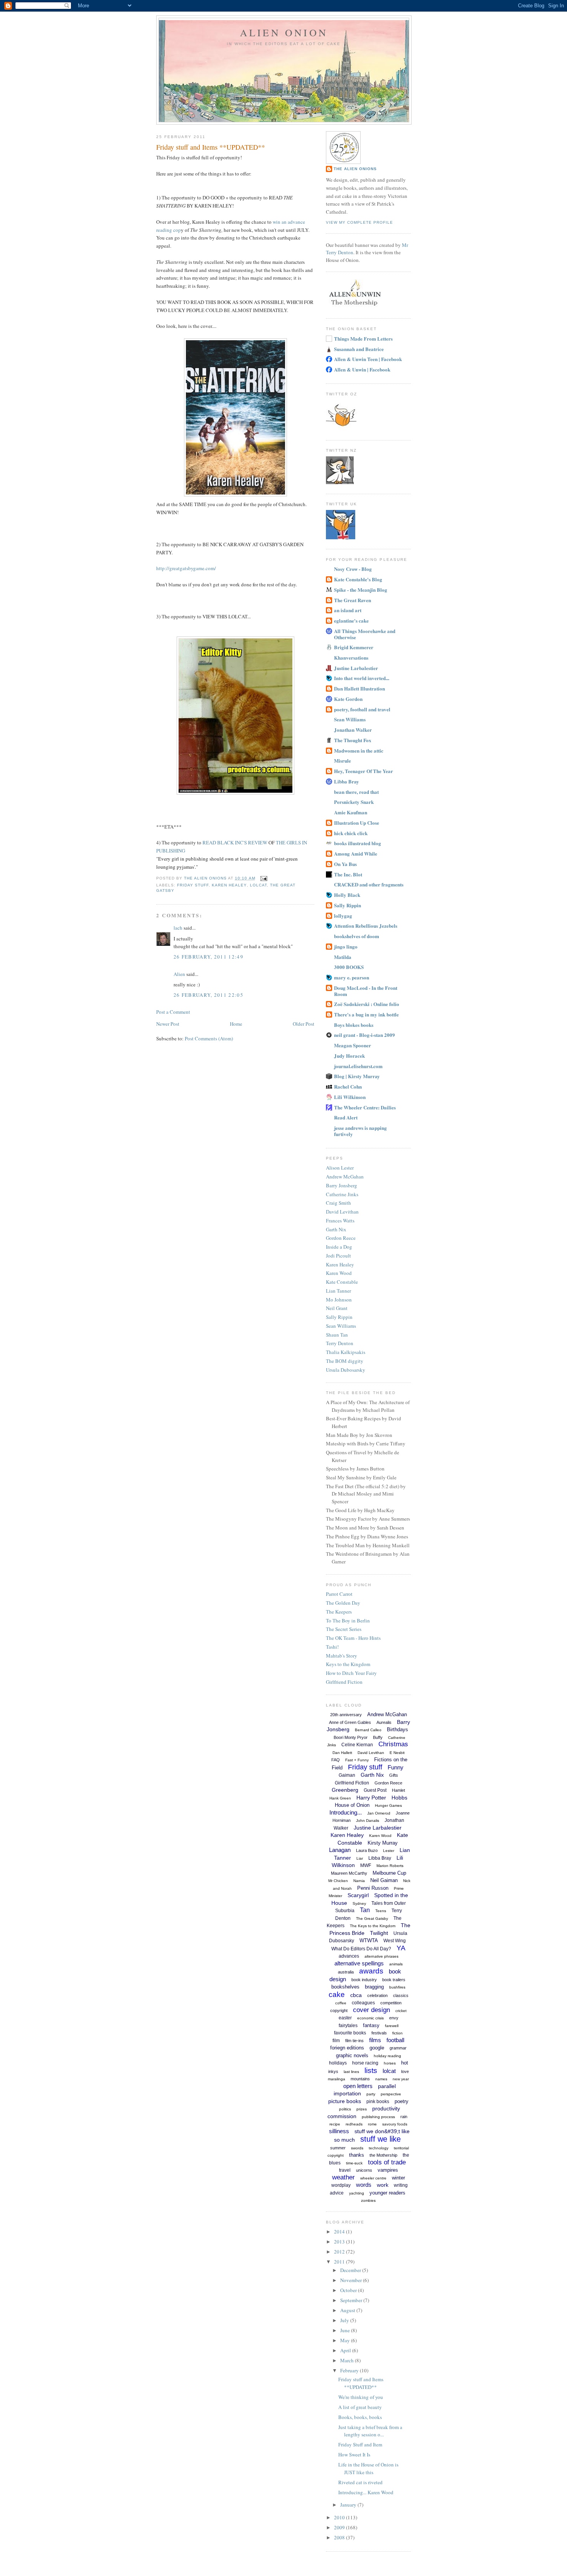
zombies (368, 2200)
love (405, 2071)
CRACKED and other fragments (369, 884)
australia (346, 1972)
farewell (392, 2026)
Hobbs (399, 1798)
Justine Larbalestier (356, 668)
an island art (348, 610)
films (375, 2040)
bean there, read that (356, 792)
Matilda (343, 957)
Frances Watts (340, 1220)
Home (236, 1024)
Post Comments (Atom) (209, 1038)
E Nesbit (397, 1753)
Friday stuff (193, 885)
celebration (377, 1995)
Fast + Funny (357, 1760)
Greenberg (345, 1790)
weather (343, 2177)
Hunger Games (388, 1805)
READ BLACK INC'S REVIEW (235, 842)
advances (349, 1956)
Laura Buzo (367, 1850)
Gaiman (347, 1775)
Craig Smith (338, 1203)
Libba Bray (347, 781)
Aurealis (384, 1722)
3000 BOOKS (349, 967)
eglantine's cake (351, 620)
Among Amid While (356, 853)
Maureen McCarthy (349, 1873)
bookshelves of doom (357, 936)
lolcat (258, 885)
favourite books (350, 2033)
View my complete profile (359, 222)
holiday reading (387, 2056)
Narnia (359, 1881)
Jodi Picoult (338, 1256)
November (352, 2280)
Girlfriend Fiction (344, 1682)
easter (345, 2018)
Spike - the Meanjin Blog (361, 590)
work (383, 2185)
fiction (397, 2033)
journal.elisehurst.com (358, 1066)
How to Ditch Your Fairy (351, 1673)
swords (357, 2148)
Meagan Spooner (353, 1045)
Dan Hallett (342, 1753)
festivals (379, 2033)
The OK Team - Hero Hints (353, 1638)
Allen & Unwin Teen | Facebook (368, 359)
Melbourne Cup (389, 1873)
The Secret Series (344, 1629)
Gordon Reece (341, 1238)
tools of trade (387, 2162)
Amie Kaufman (351, 812)
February (350, 2370)
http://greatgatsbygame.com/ (186, 568)
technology (379, 2148)
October (349, 2290)
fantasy (371, 2025)
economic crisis (370, 2018)
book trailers (394, 1980)
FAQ (336, 1760)
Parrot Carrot (339, 1594)
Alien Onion (284, 32)
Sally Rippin (348, 905)
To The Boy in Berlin (348, 1621)
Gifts (394, 1775)
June (346, 2330)
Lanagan (340, 1850)
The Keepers (339, 1612)
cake (337, 1994)
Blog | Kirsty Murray (357, 1076)
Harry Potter (371, 1798)
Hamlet (398, 1790)
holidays (338, 2063)
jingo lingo (346, 946)
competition (391, 2003)
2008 (340, 2537)
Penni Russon (373, 1888)
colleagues (363, 2003)
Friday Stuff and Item (360, 2444)
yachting (357, 2193)
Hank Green (340, 1798)
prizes (362, 2109)
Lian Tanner (338, 1291)
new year (401, 2079)
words (364, 2185)
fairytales (348, 2026)
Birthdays (397, 1729)
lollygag (343, 916)
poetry (402, 2101)
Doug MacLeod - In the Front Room (366, 991)
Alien (179, 974)
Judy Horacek (349, 1056)
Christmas (393, 1744)
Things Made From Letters (363, 338)
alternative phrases (381, 1956)
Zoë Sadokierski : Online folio (367, 1004)
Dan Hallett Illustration (359, 688)
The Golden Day (343, 1603)
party (371, 2094)
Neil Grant (337, 1308)
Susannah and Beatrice (359, 349)
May (346, 2340)
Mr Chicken (338, 1881)
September (352, 2300)
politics (345, 2109)
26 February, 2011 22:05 (208, 995)
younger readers (387, 2193)
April (346, 2350)
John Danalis (368, 1821)
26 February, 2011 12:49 (208, 957)
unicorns (364, 2170)
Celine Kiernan (357, 1745)
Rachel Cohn (348, 1086)
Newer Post (168, 1024)
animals (396, 1964)
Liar (360, 1858)
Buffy (378, 1737)
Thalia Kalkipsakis (346, 1352)
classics (401, 1995)
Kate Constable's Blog (358, 579)
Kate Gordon (348, 699)
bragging (374, 1987)
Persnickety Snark (354, 802)
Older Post (304, 1024)
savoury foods (395, 2124)
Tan (365, 1910)
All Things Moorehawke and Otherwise (365, 634)
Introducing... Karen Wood (366, 2492)
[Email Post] (264, 878)
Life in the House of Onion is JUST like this (368, 2468)
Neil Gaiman (384, 1880)
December (351, 2270)
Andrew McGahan (345, 1177)
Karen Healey (229, 885)
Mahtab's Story (342, 1656)
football (395, 2040)
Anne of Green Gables (350, 1722)
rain (404, 2117)
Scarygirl (358, 1895)
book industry (364, 1980)
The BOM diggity (345, 1361)
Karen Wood (339, 1273)
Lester (389, 1851)
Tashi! (332, 1647)
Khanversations (351, 658)
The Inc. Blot (348, 874)
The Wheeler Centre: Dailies (365, 1107)
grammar (398, 2048)
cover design (371, 2010)
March (348, 2360)
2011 (340, 2262)
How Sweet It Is (354, 2454)
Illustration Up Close (357, 823)
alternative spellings (359, 1963)
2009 (340, 2527)
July (345, 2320)
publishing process (378, 2117)
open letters (358, 2086)
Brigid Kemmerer (354, 647)
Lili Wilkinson (350, 1097)
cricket (401, 2011)
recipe (335, 2124)
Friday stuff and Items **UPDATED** (361, 2383)
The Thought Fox (353, 740)
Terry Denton (340, 1343)
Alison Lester (340, 1168)
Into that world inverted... (362, 678)
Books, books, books (360, 2417)
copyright (339, 2010)
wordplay (341, 2185)
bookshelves (345, 1987)
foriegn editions (347, 2048)
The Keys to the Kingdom (373, 1926)
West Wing (395, 1941)
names (381, 2079)
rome (372, 2124)
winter (398, 2178)
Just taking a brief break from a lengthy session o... (370, 2431)
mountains (360, 2079)
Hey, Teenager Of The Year (364, 771)
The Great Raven (353, 600)
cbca (356, 1995)
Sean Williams (350, 719)
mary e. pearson (352, 977)
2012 (340, 2252)
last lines (351, 2072)
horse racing (365, 2063)
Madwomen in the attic (359, 750)
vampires (388, 2170)
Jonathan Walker (353, 730)
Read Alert (346, 1117)
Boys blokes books (354, 1025)
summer (338, 2148)
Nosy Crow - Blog (353, 569)
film (336, 2041)
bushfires (397, 1987)
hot (405, 2063)
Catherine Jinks (342, 1194)
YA (401, 1948)
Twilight (379, 1933)
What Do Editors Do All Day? (361, 1949)
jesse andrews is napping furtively (360, 1131)
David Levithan (342, 1212)
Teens (381, 1911)
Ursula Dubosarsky (346, 1370)
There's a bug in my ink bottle (366, 1014)
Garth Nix (336, 1229)
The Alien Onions (355, 169)
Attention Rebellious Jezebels (366, 926)
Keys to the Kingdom (348, 1664)
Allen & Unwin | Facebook (362, 369)
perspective (391, 2094)
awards (371, 1971)
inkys (333, 2071)
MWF (366, 1865)
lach (178, 928)
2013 (340, 2242)
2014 (340, 2232)
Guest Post (375, 1790)
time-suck (354, 2163)
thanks (357, 2155)
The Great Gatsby (372, 1918)
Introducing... (346, 1812)
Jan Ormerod (379, 1813)
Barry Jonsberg (342, 1185)
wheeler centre (373, 2178)
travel (345, 2170)
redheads (354, 2124)
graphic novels (352, 2055)
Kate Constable (342, 1282)
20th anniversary (346, 1715)
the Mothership (383, 2155)
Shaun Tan (337, 1335)
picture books (345, 2101)
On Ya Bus (345, 864)
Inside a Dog (339, 1247)
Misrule (343, 760)
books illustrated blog (358, 843)
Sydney (359, 1903)
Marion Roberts (390, 1866)
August (348, 2310)
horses (390, 2063)
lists (371, 2070)
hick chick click (351, 833)
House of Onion (352, 1805)
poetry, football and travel (362, 709)
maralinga (337, 2079)
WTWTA (369, 1940)
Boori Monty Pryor (351, 1737)
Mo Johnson (339, 1300)
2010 (340, 2517)
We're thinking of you (361, 2397)
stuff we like (381, 2139)
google (377, 2048)
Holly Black (347, 895)
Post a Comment (173, 1012)
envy (394, 2018)
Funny (396, 1767)
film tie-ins (354, 2041)
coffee (341, 2003)
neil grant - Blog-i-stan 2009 (364, 1035)
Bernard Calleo (368, 1730)
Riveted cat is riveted (360, 2482)
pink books (378, 2102)
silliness (339, 2131)
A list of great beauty (360, 2407)
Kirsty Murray (383, 1843)
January (349, 2505)
